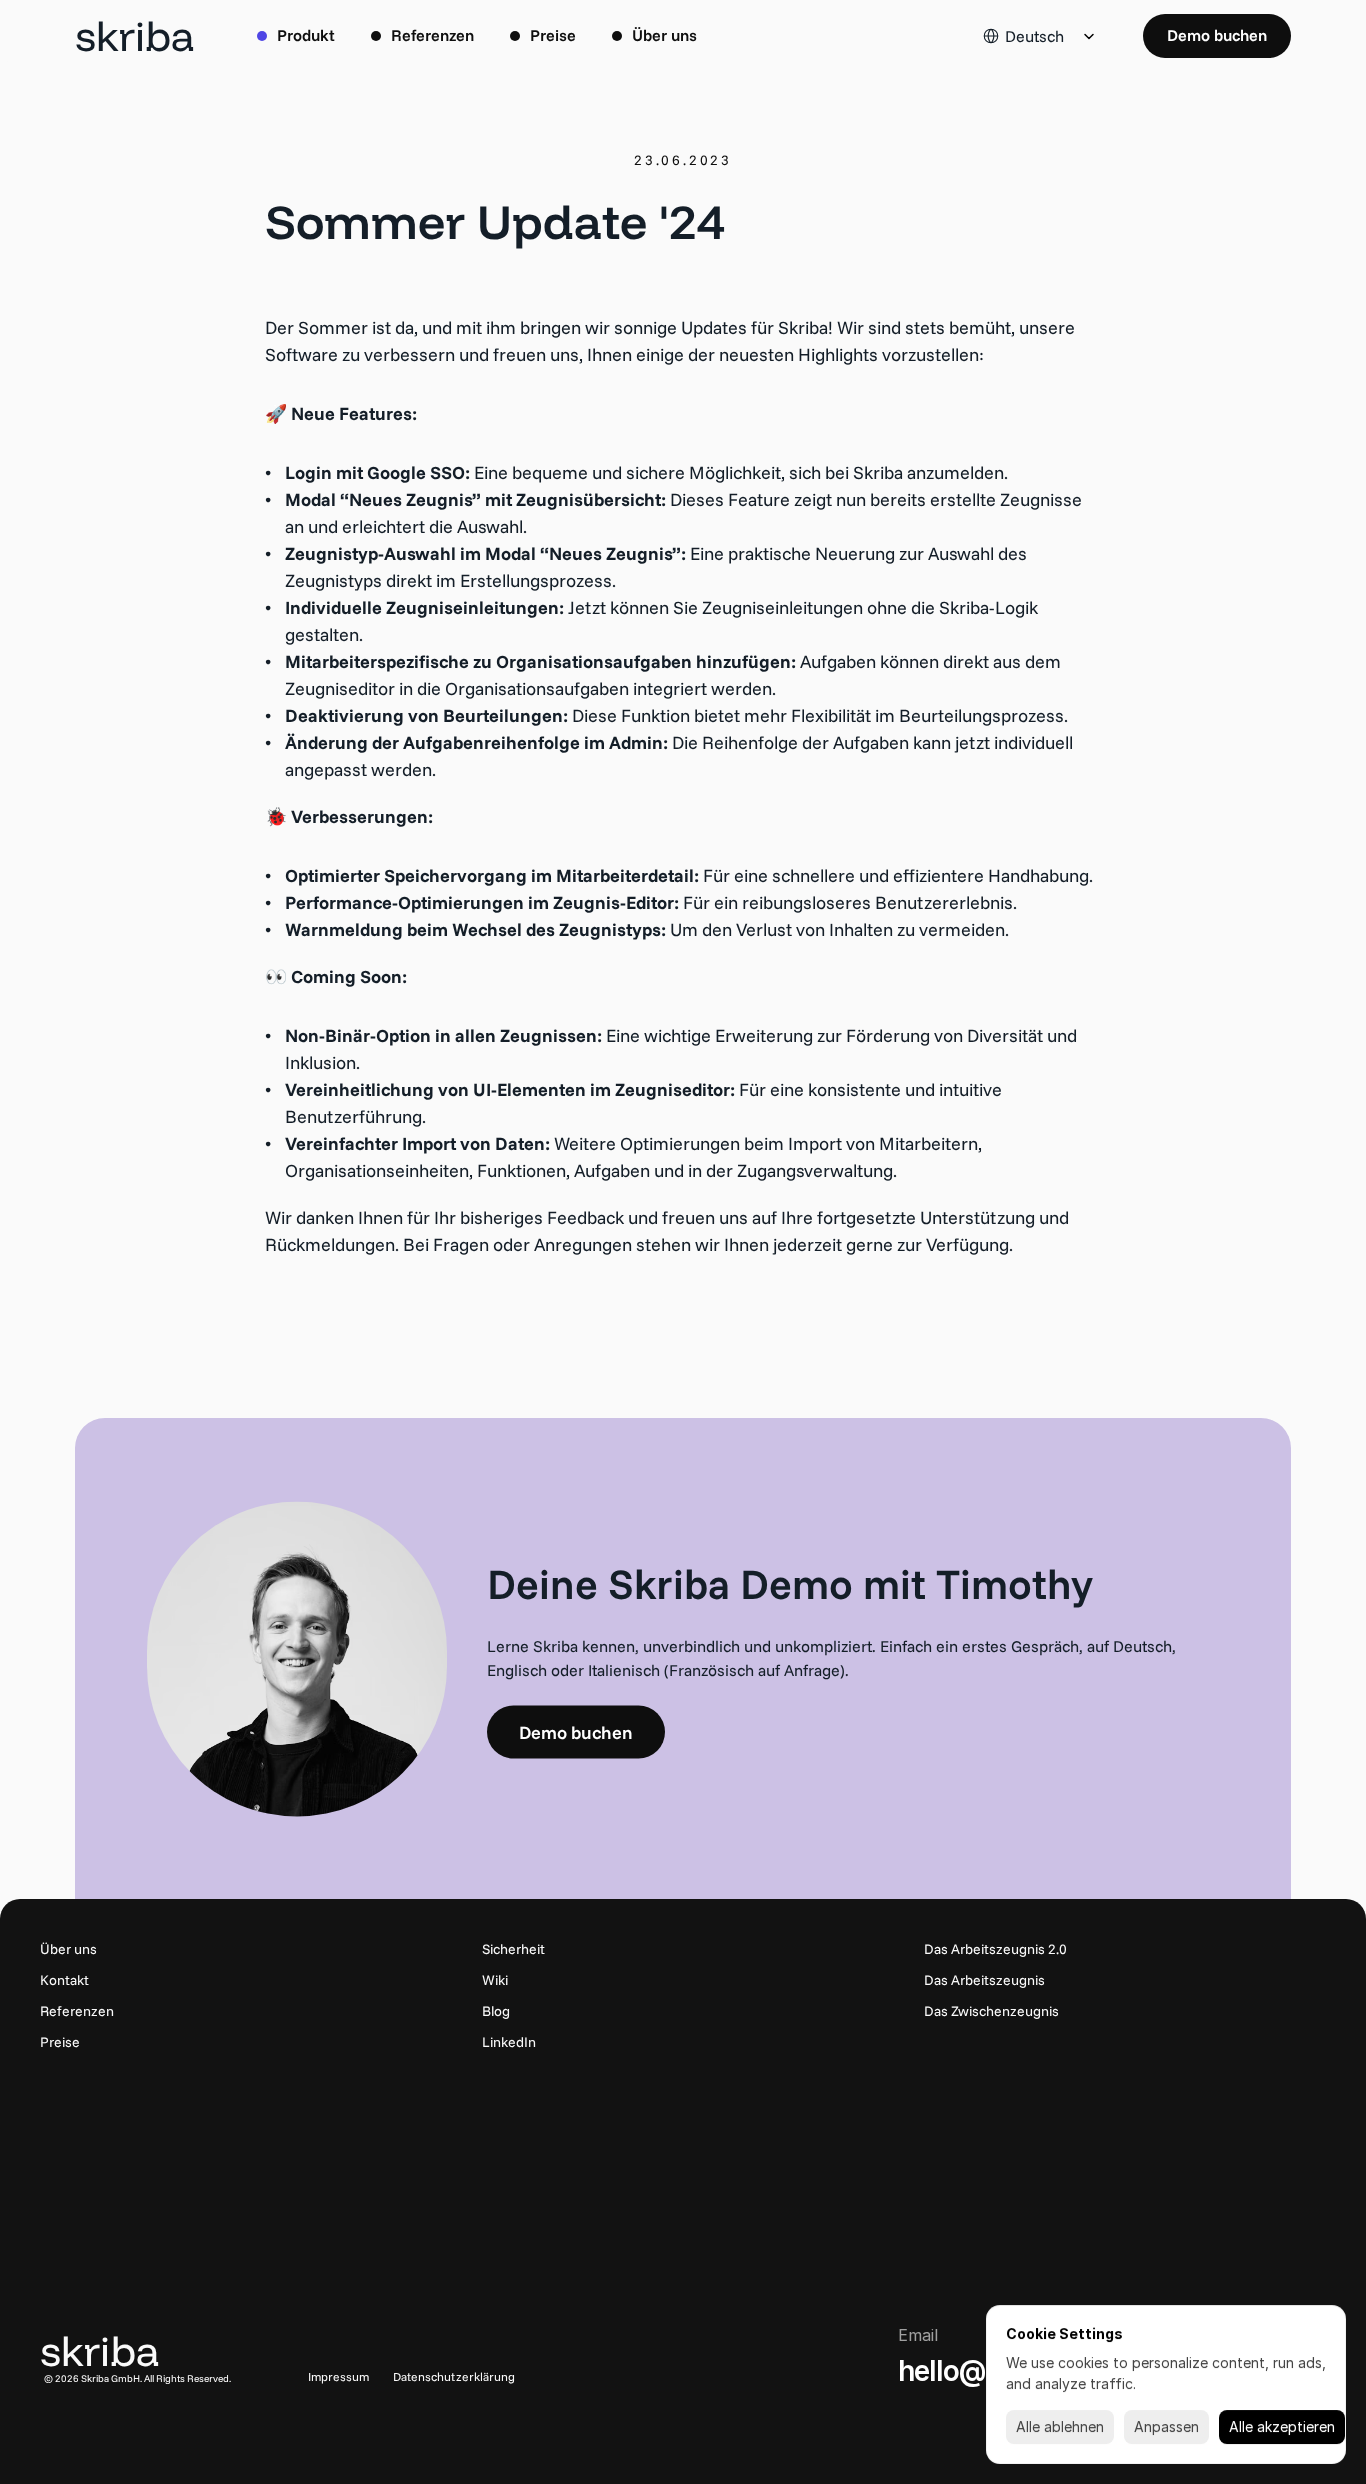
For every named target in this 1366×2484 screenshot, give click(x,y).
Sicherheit (513, 1949)
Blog (496, 2011)
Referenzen (77, 2011)
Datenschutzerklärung (454, 2376)
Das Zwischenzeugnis (991, 2011)
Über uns (68, 1949)
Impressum (338, 2376)
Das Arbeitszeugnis (984, 1980)
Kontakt (64, 1980)
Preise (60, 2042)
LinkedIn (509, 2042)
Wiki (495, 1980)
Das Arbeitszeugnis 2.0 (995, 1949)
